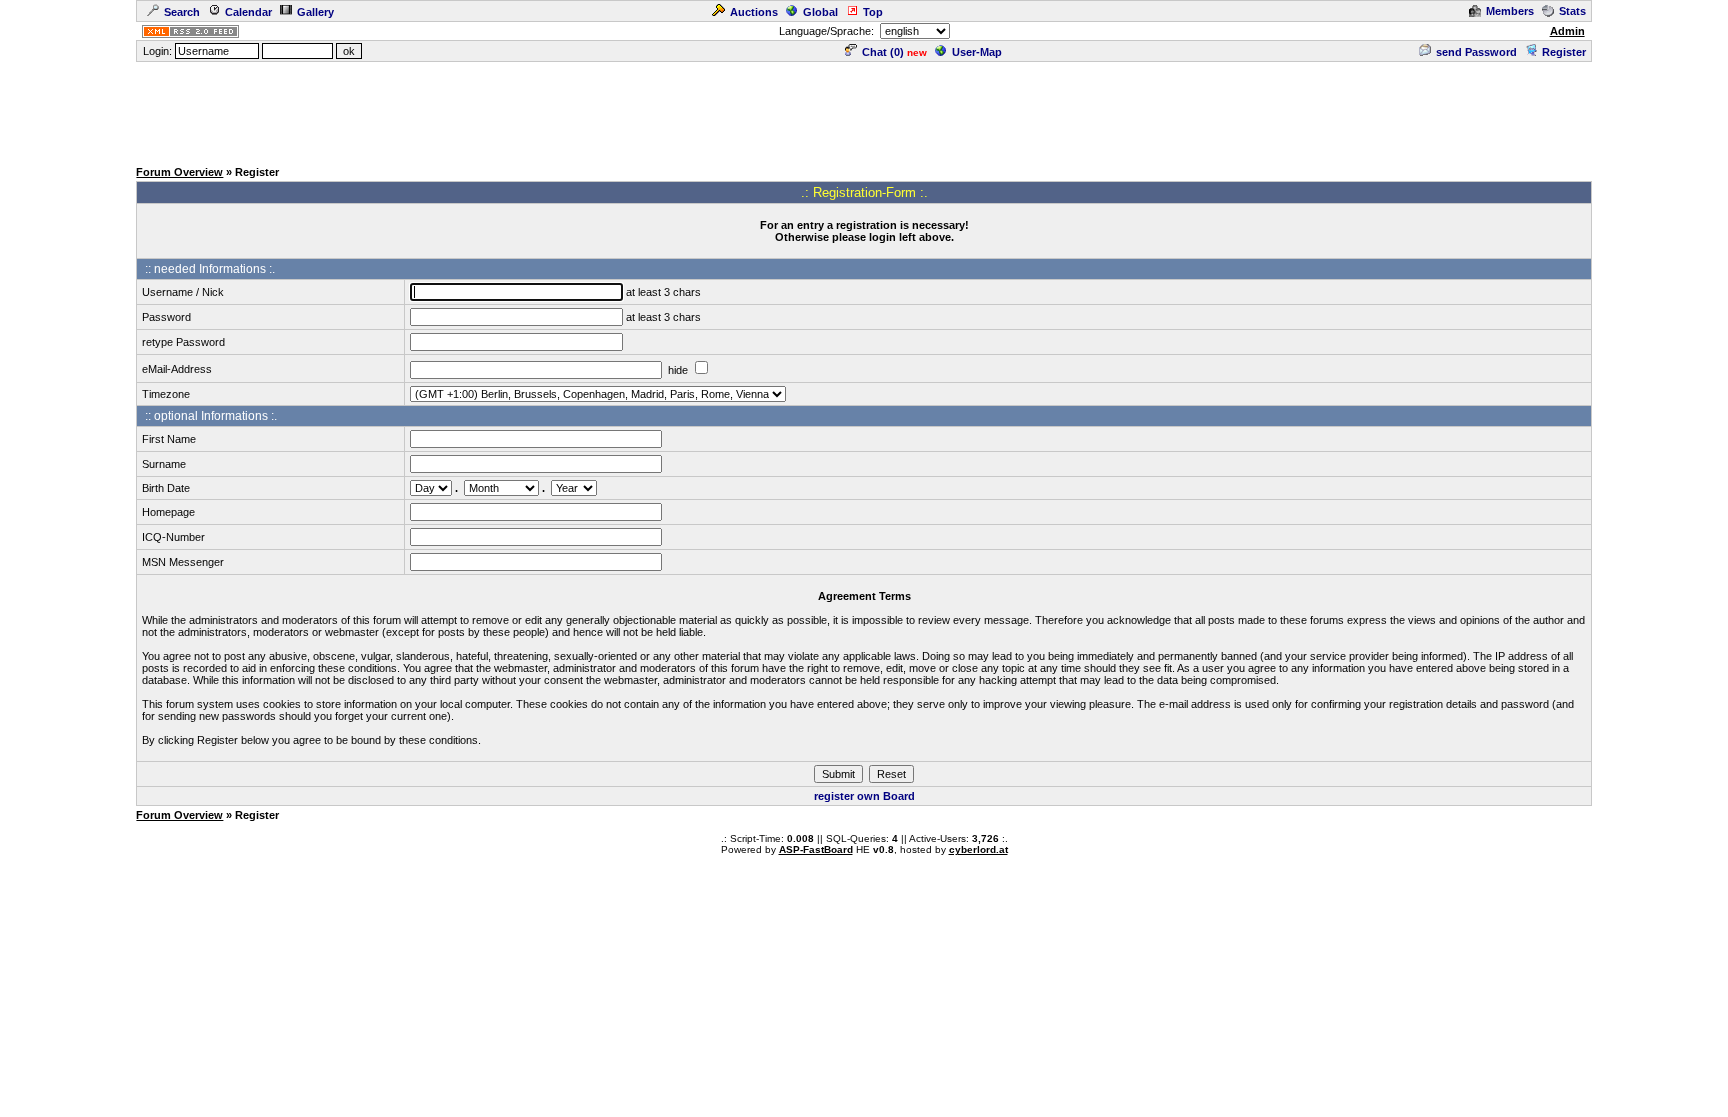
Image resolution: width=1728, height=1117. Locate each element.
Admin (1567, 31)
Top (873, 12)
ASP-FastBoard (816, 849)
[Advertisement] (864, 109)
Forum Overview (179, 172)
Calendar (248, 12)
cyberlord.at (978, 849)
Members (1510, 11)
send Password (1476, 52)
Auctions (754, 12)
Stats (1572, 11)
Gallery (315, 12)
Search (182, 12)
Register (1564, 52)
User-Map (977, 52)
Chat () (883, 52)
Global (820, 12)
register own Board (864, 796)
